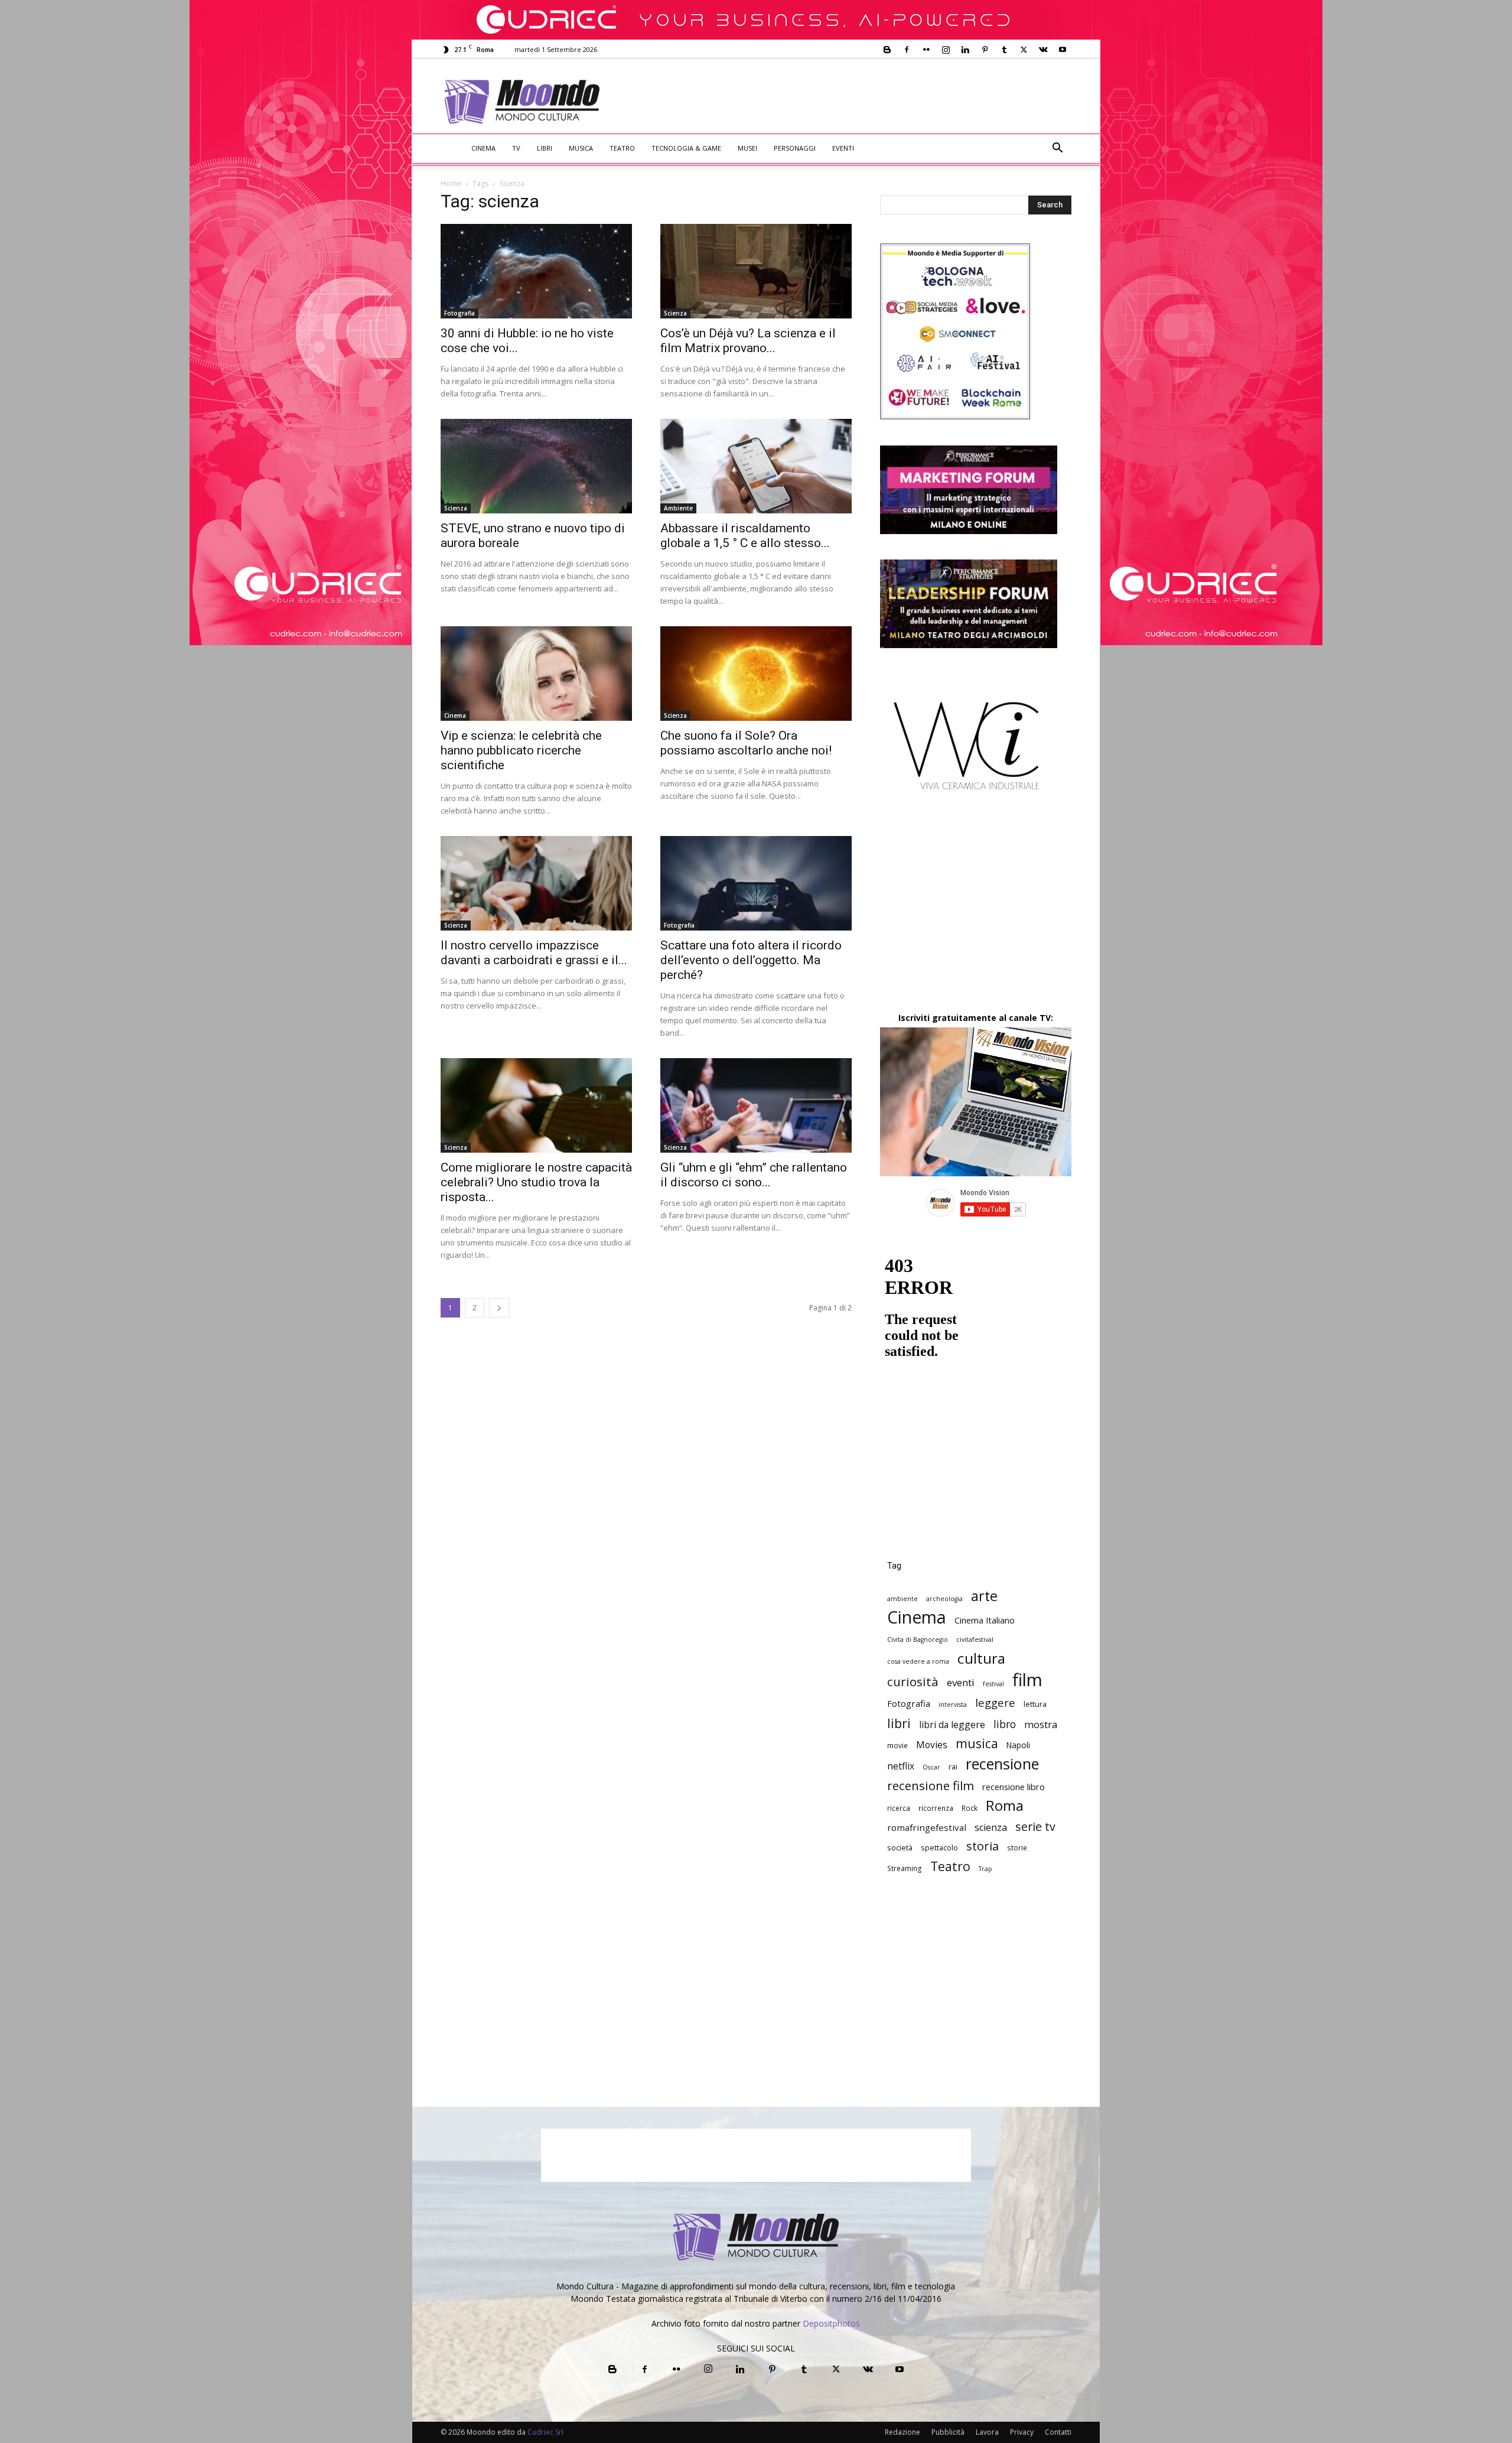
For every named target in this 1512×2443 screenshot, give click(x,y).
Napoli (1018, 1745)
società (900, 1847)
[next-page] (499, 1308)
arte (984, 1596)
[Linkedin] (965, 50)
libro (1005, 1724)
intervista (953, 1704)
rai (953, 1767)
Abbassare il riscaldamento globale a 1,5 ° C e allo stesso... (745, 536)
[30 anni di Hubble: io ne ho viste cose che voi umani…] (536, 271)
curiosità (913, 1682)
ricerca (899, 1808)
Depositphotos (831, 2323)
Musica (581, 148)
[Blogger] (887, 50)
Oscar (931, 1767)
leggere (995, 1702)
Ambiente (678, 508)
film (1027, 1680)
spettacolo (939, 1847)
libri (899, 1723)
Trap (985, 1869)
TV (516, 148)
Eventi (843, 148)
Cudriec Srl (545, 2432)
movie (897, 1745)
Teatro (622, 148)
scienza (991, 1828)
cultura (981, 1658)
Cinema (483, 148)
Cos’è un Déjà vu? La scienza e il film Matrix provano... (748, 341)
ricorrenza (936, 1808)
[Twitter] (1024, 50)
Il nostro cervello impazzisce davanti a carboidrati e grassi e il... (534, 953)
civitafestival (975, 1639)
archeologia (944, 1599)
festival (993, 1684)
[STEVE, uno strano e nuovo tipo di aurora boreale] (536, 466)
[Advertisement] (854, 102)
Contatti (1058, 2432)
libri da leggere (952, 1725)
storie (1017, 1847)
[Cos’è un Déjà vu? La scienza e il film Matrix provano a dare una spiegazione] (756, 271)
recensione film (931, 1786)
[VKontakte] (1043, 50)
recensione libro (1014, 1787)
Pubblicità (948, 2432)
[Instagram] (946, 50)
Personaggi (795, 148)
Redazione (902, 2432)
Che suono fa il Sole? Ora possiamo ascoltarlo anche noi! (746, 743)
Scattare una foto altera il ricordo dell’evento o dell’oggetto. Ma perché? (751, 960)
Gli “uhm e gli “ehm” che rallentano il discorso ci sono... (754, 1175)
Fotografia (460, 313)
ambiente (902, 1599)
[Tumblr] (1004, 50)
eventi (961, 1682)
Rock (970, 1808)
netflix (901, 1766)
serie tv (1035, 1826)
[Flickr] (926, 50)
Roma (1005, 1805)
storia (983, 1846)
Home (451, 183)
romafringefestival (927, 1827)
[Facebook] (907, 50)
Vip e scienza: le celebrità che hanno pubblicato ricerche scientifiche (521, 750)
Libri (545, 148)
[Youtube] (1063, 50)
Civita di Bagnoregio (918, 1639)
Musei (747, 148)
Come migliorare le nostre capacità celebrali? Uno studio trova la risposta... (536, 1182)
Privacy (1022, 2432)
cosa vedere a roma (918, 1661)
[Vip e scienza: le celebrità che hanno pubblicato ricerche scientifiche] (536, 674)
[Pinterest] (985, 50)
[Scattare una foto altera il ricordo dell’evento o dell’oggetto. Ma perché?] (756, 883)
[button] (1057, 149)
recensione (1002, 1764)
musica (977, 1743)
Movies (932, 1745)
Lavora (987, 2432)
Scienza (675, 313)
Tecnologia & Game (686, 148)
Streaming (905, 1868)
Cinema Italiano (985, 1620)
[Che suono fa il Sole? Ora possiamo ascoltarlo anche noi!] (756, 674)
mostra (1041, 1725)
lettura (1035, 1704)
